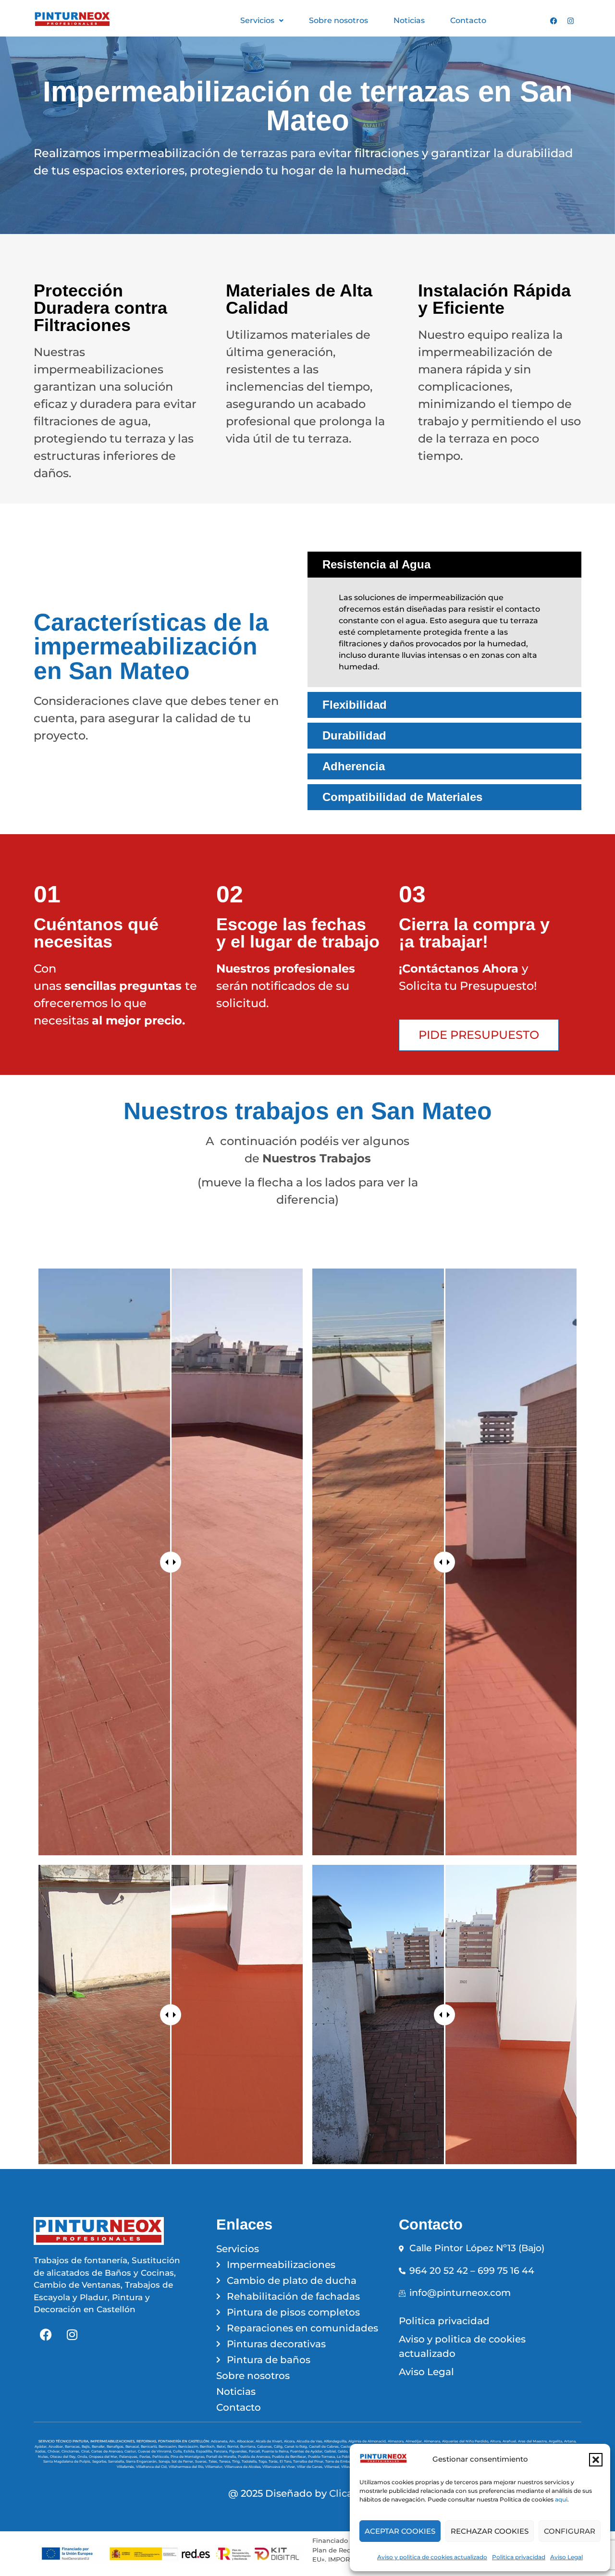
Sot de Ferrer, (183, 2461)
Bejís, (87, 2447)
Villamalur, (215, 2467)
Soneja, (165, 2461)
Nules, (44, 2457)
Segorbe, (100, 2461)
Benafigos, (116, 2447)
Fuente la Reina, (276, 2451)
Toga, (264, 2461)
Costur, (131, 2451)
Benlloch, (208, 2447)
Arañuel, (510, 2441)
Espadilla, (205, 2451)
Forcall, (255, 2451)
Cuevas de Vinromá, (155, 2451)
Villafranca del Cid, (152, 2467)
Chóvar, (55, 2451)
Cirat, (86, 2451)
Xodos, (41, 2451)
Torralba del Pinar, (309, 2461)
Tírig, (237, 2461)
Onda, (83, 2457)
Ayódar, (42, 2447)
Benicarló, (150, 2447)
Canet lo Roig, (297, 2447)
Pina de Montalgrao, (188, 2457)
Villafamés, (126, 2467)
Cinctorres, (71, 2451)
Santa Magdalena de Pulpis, (68, 2461)
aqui (561, 2499)
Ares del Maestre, (533, 2441)
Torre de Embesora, (342, 2461)
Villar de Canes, (311, 2467)
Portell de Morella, (222, 2457)
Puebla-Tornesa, (322, 2457)
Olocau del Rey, (64, 2457)
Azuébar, (57, 2447)
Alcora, (290, 2441)
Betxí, (222, 2447)
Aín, (233, 2441)
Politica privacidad (519, 2557)
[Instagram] (570, 21)
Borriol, (234, 2447)
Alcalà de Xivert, (270, 2441)
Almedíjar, (415, 2441)
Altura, (496, 2441)
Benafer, (99, 2447)
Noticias (409, 20)
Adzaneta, (220, 2441)
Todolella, (250, 2461)
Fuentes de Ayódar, (307, 2451)
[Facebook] (553, 21)
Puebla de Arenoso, (255, 2457)
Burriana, (249, 2447)
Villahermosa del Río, (187, 2467)
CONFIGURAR (570, 2531)
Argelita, (556, 2441)
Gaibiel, (331, 2451)
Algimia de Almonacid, (368, 2441)
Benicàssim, (189, 2447)
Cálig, (279, 2447)
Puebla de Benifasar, (290, 2457)
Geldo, (344, 2451)
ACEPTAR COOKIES (400, 2531)
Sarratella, (117, 2461)
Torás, (274, 2461)
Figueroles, (239, 2451)
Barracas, (73, 2447)
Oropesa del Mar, (104, 2457)
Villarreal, (333, 2467)
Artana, (570, 2441)
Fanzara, (221, 2451)
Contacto (468, 20)
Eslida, (190, 2451)
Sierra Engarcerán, (142, 2461)
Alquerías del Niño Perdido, (466, 2441)
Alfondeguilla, (336, 2441)
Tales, (214, 2461)
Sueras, (202, 2461)
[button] (596, 2460)
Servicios (257, 20)
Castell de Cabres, (325, 2447)
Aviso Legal (566, 2557)
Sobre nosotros (338, 20)
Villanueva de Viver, (280, 2467)
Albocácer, (246, 2441)
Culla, (178, 2451)
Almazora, (397, 2441)
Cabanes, (265, 2447)
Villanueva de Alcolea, (243, 2467)
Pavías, (146, 2457)
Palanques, (129, 2457)
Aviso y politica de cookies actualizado (432, 2557)
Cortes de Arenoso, (108, 2451)
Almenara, (433, 2441)
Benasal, (133, 2447)
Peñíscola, (161, 2457)
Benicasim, (168, 2447)
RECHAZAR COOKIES (490, 2531)
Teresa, (226, 2461)
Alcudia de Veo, (310, 2441)
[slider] (171, 1562)
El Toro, (286, 2461)
